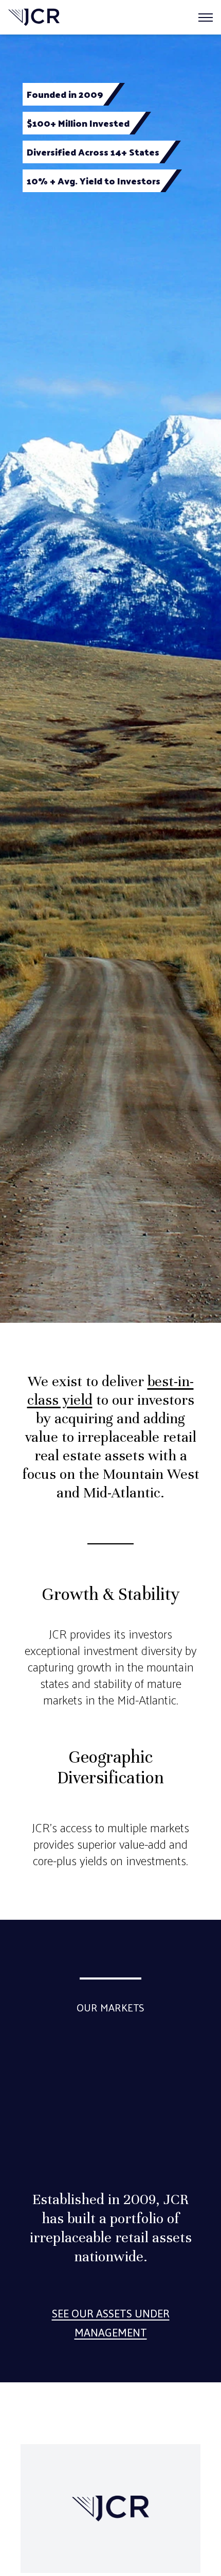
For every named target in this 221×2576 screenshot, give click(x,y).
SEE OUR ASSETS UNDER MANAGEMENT (111, 2323)
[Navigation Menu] (206, 18)
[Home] (34, 17)
